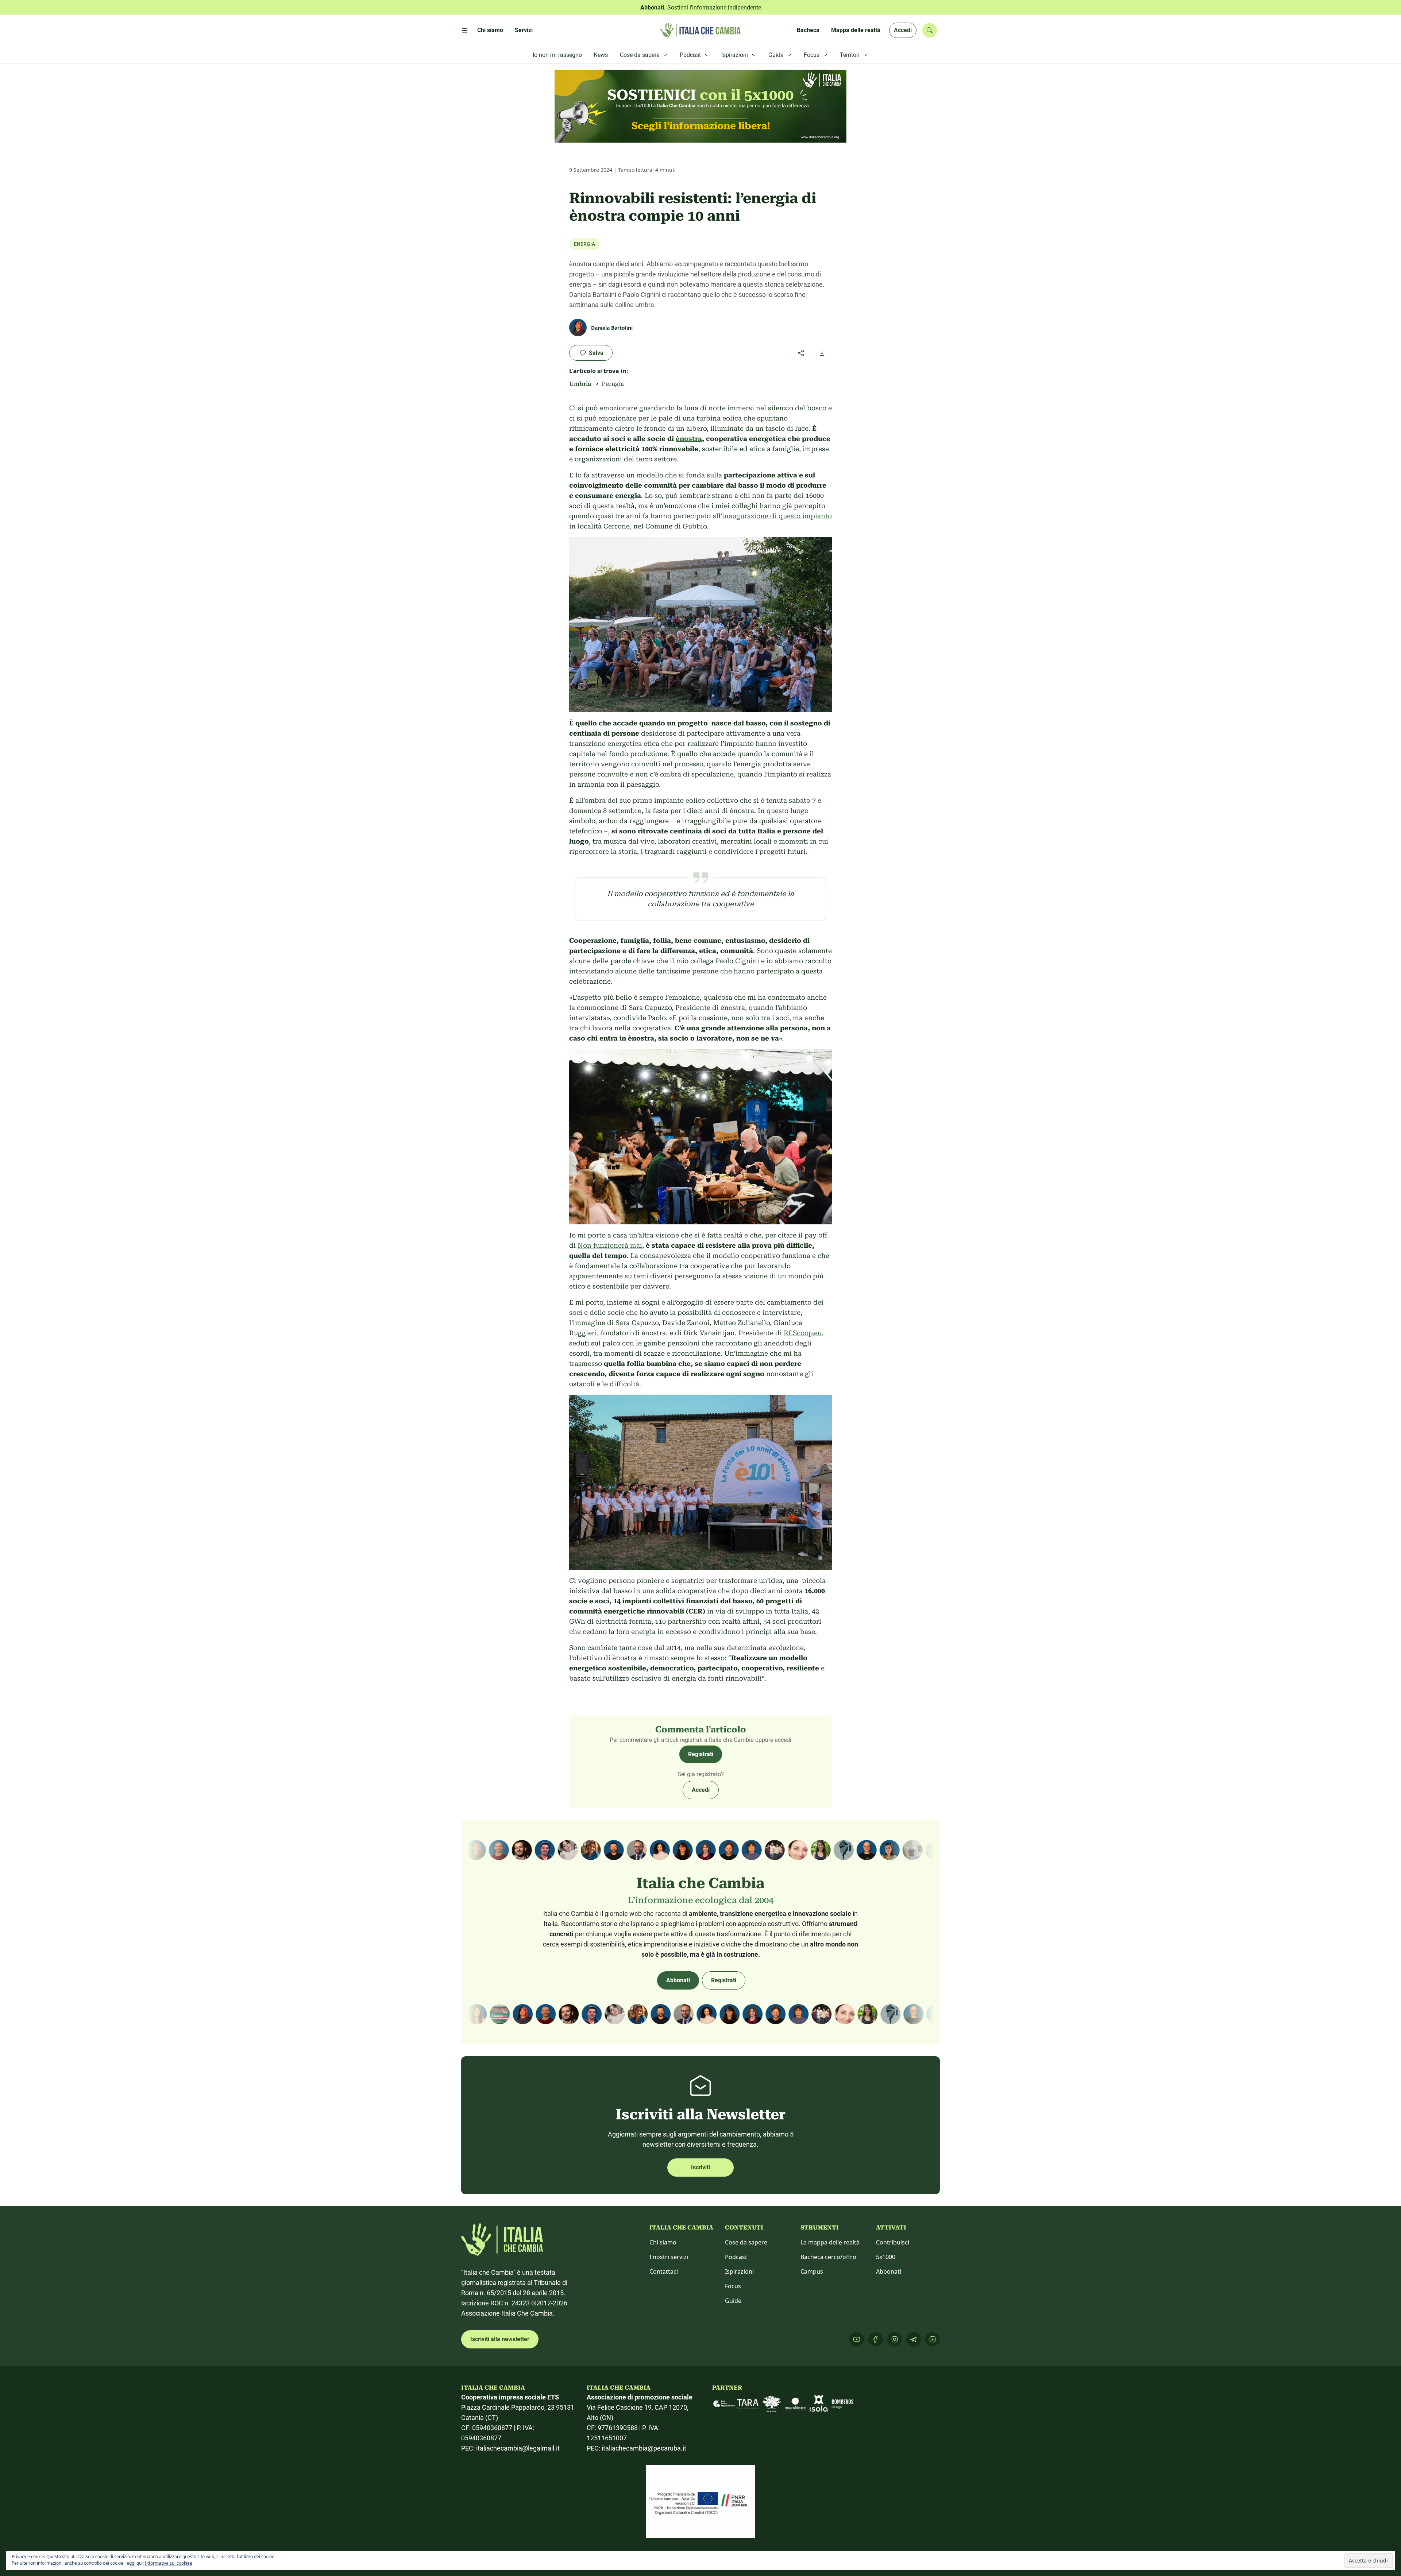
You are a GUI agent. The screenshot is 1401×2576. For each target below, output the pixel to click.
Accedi (903, 30)
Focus (733, 2286)
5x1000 (886, 2257)
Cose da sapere (746, 2242)
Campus (812, 2271)
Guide (733, 2301)
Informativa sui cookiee (169, 2563)
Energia (584, 244)
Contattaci (664, 2271)
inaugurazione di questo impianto (777, 516)
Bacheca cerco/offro (828, 2257)
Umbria (580, 384)
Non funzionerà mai (610, 1245)
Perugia (613, 384)
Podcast (736, 2257)
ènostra (689, 439)
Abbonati (678, 1980)
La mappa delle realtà (830, 2242)
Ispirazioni (739, 2271)
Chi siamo (663, 2242)
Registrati (701, 1754)
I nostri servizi (669, 2257)
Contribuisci (893, 2242)
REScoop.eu (803, 1333)
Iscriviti (700, 2167)
